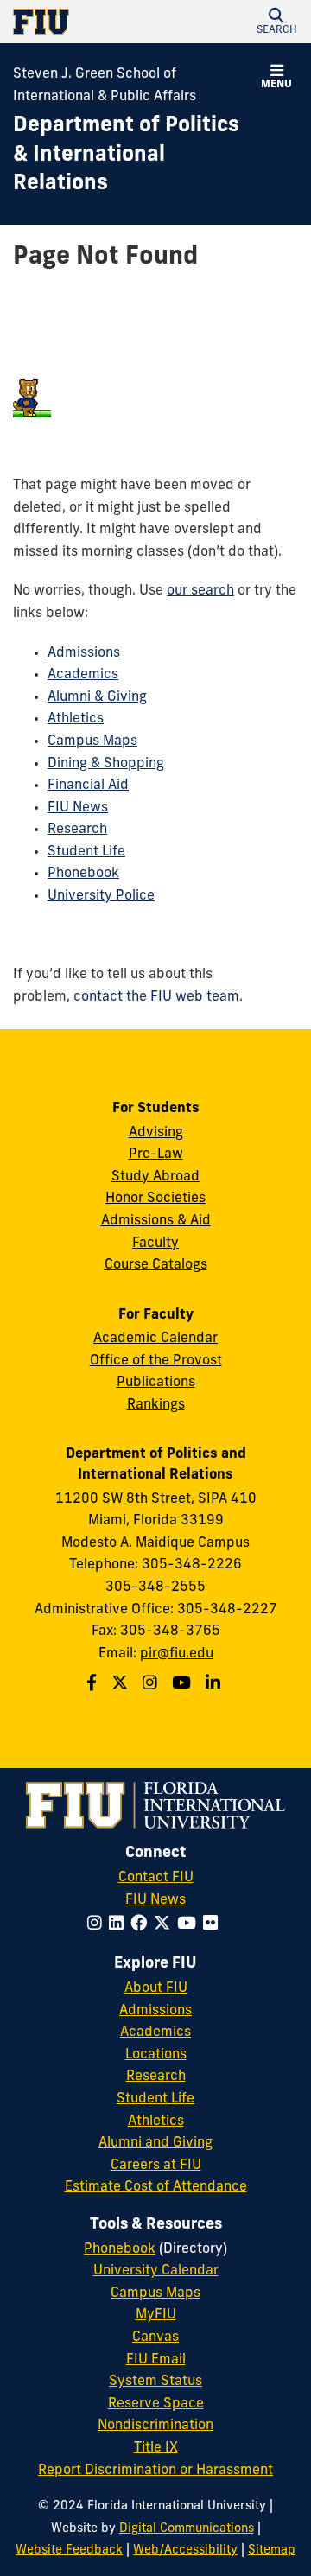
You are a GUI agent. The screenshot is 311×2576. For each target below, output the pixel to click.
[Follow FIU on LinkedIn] (120, 1925)
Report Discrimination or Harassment (155, 2471)
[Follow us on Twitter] (122, 1685)
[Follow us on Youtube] (184, 1685)
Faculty (155, 1243)
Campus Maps (92, 741)
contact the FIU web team (156, 997)
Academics (83, 675)
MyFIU (156, 2315)
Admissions (84, 653)
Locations (156, 2055)
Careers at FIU (156, 2166)
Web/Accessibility (185, 2551)
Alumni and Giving (155, 2143)
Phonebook (83, 874)
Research (77, 830)
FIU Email (156, 2360)
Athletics (76, 719)
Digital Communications (187, 2529)
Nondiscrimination (155, 2426)
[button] (276, 22)
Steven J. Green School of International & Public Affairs (105, 86)
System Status (155, 2382)
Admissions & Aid (156, 1221)
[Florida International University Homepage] (84, 22)
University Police (101, 896)
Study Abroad (155, 1177)
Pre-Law (156, 1154)
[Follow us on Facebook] (94, 1685)
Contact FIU (156, 1878)
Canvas (155, 2337)
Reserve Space (156, 2404)
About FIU (156, 1988)
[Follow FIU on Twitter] (165, 1925)
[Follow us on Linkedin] (215, 1685)
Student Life (86, 852)
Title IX (156, 2448)
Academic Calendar (155, 1339)
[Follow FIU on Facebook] (142, 1925)
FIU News (78, 808)
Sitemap (272, 2551)
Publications (156, 1383)
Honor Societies (155, 1199)
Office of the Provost (156, 1361)
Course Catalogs (156, 1265)
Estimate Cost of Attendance (156, 2187)
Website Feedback (69, 2551)
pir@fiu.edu (177, 1654)
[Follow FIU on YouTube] (190, 1925)
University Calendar (156, 2271)
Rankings (156, 1405)
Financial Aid (88, 786)
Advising (156, 1133)
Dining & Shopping (106, 764)
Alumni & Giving (97, 697)
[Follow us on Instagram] (152, 1685)
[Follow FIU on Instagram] (98, 1925)
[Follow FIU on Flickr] (214, 1925)
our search (200, 591)
